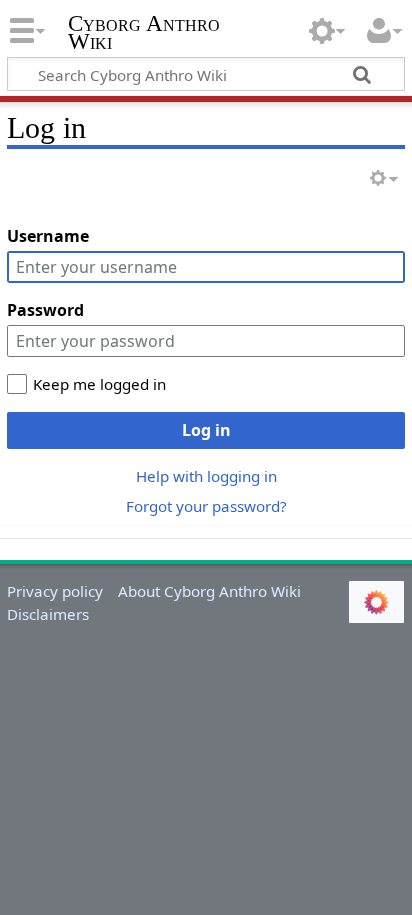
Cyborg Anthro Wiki (144, 34)
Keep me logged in (99, 384)
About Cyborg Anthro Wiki (209, 591)
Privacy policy (55, 591)
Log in (206, 430)
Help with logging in (206, 476)
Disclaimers (48, 614)
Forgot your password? (206, 506)
